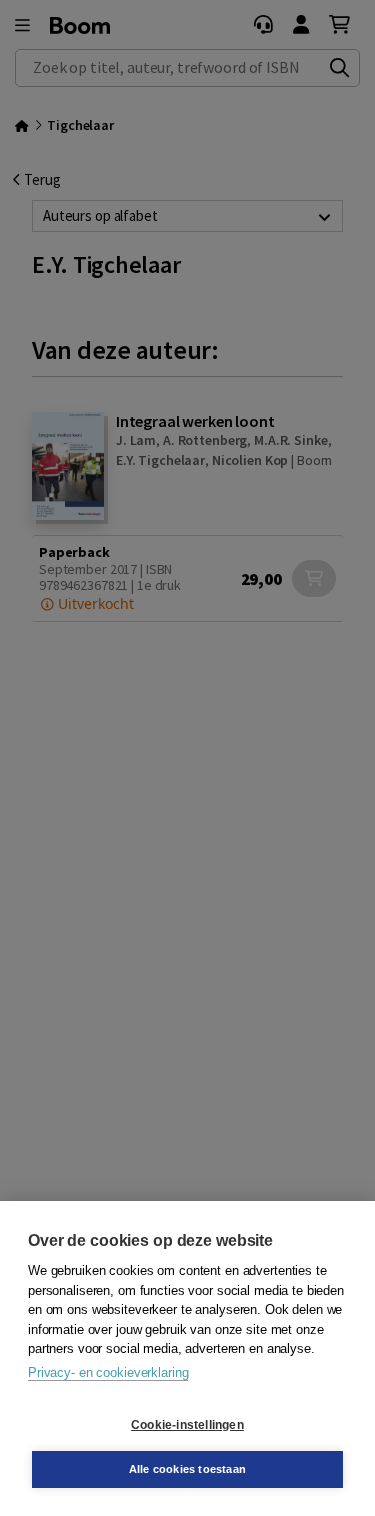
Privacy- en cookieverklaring (108, 1372)
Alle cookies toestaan (187, 1469)
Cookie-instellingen (187, 1425)
